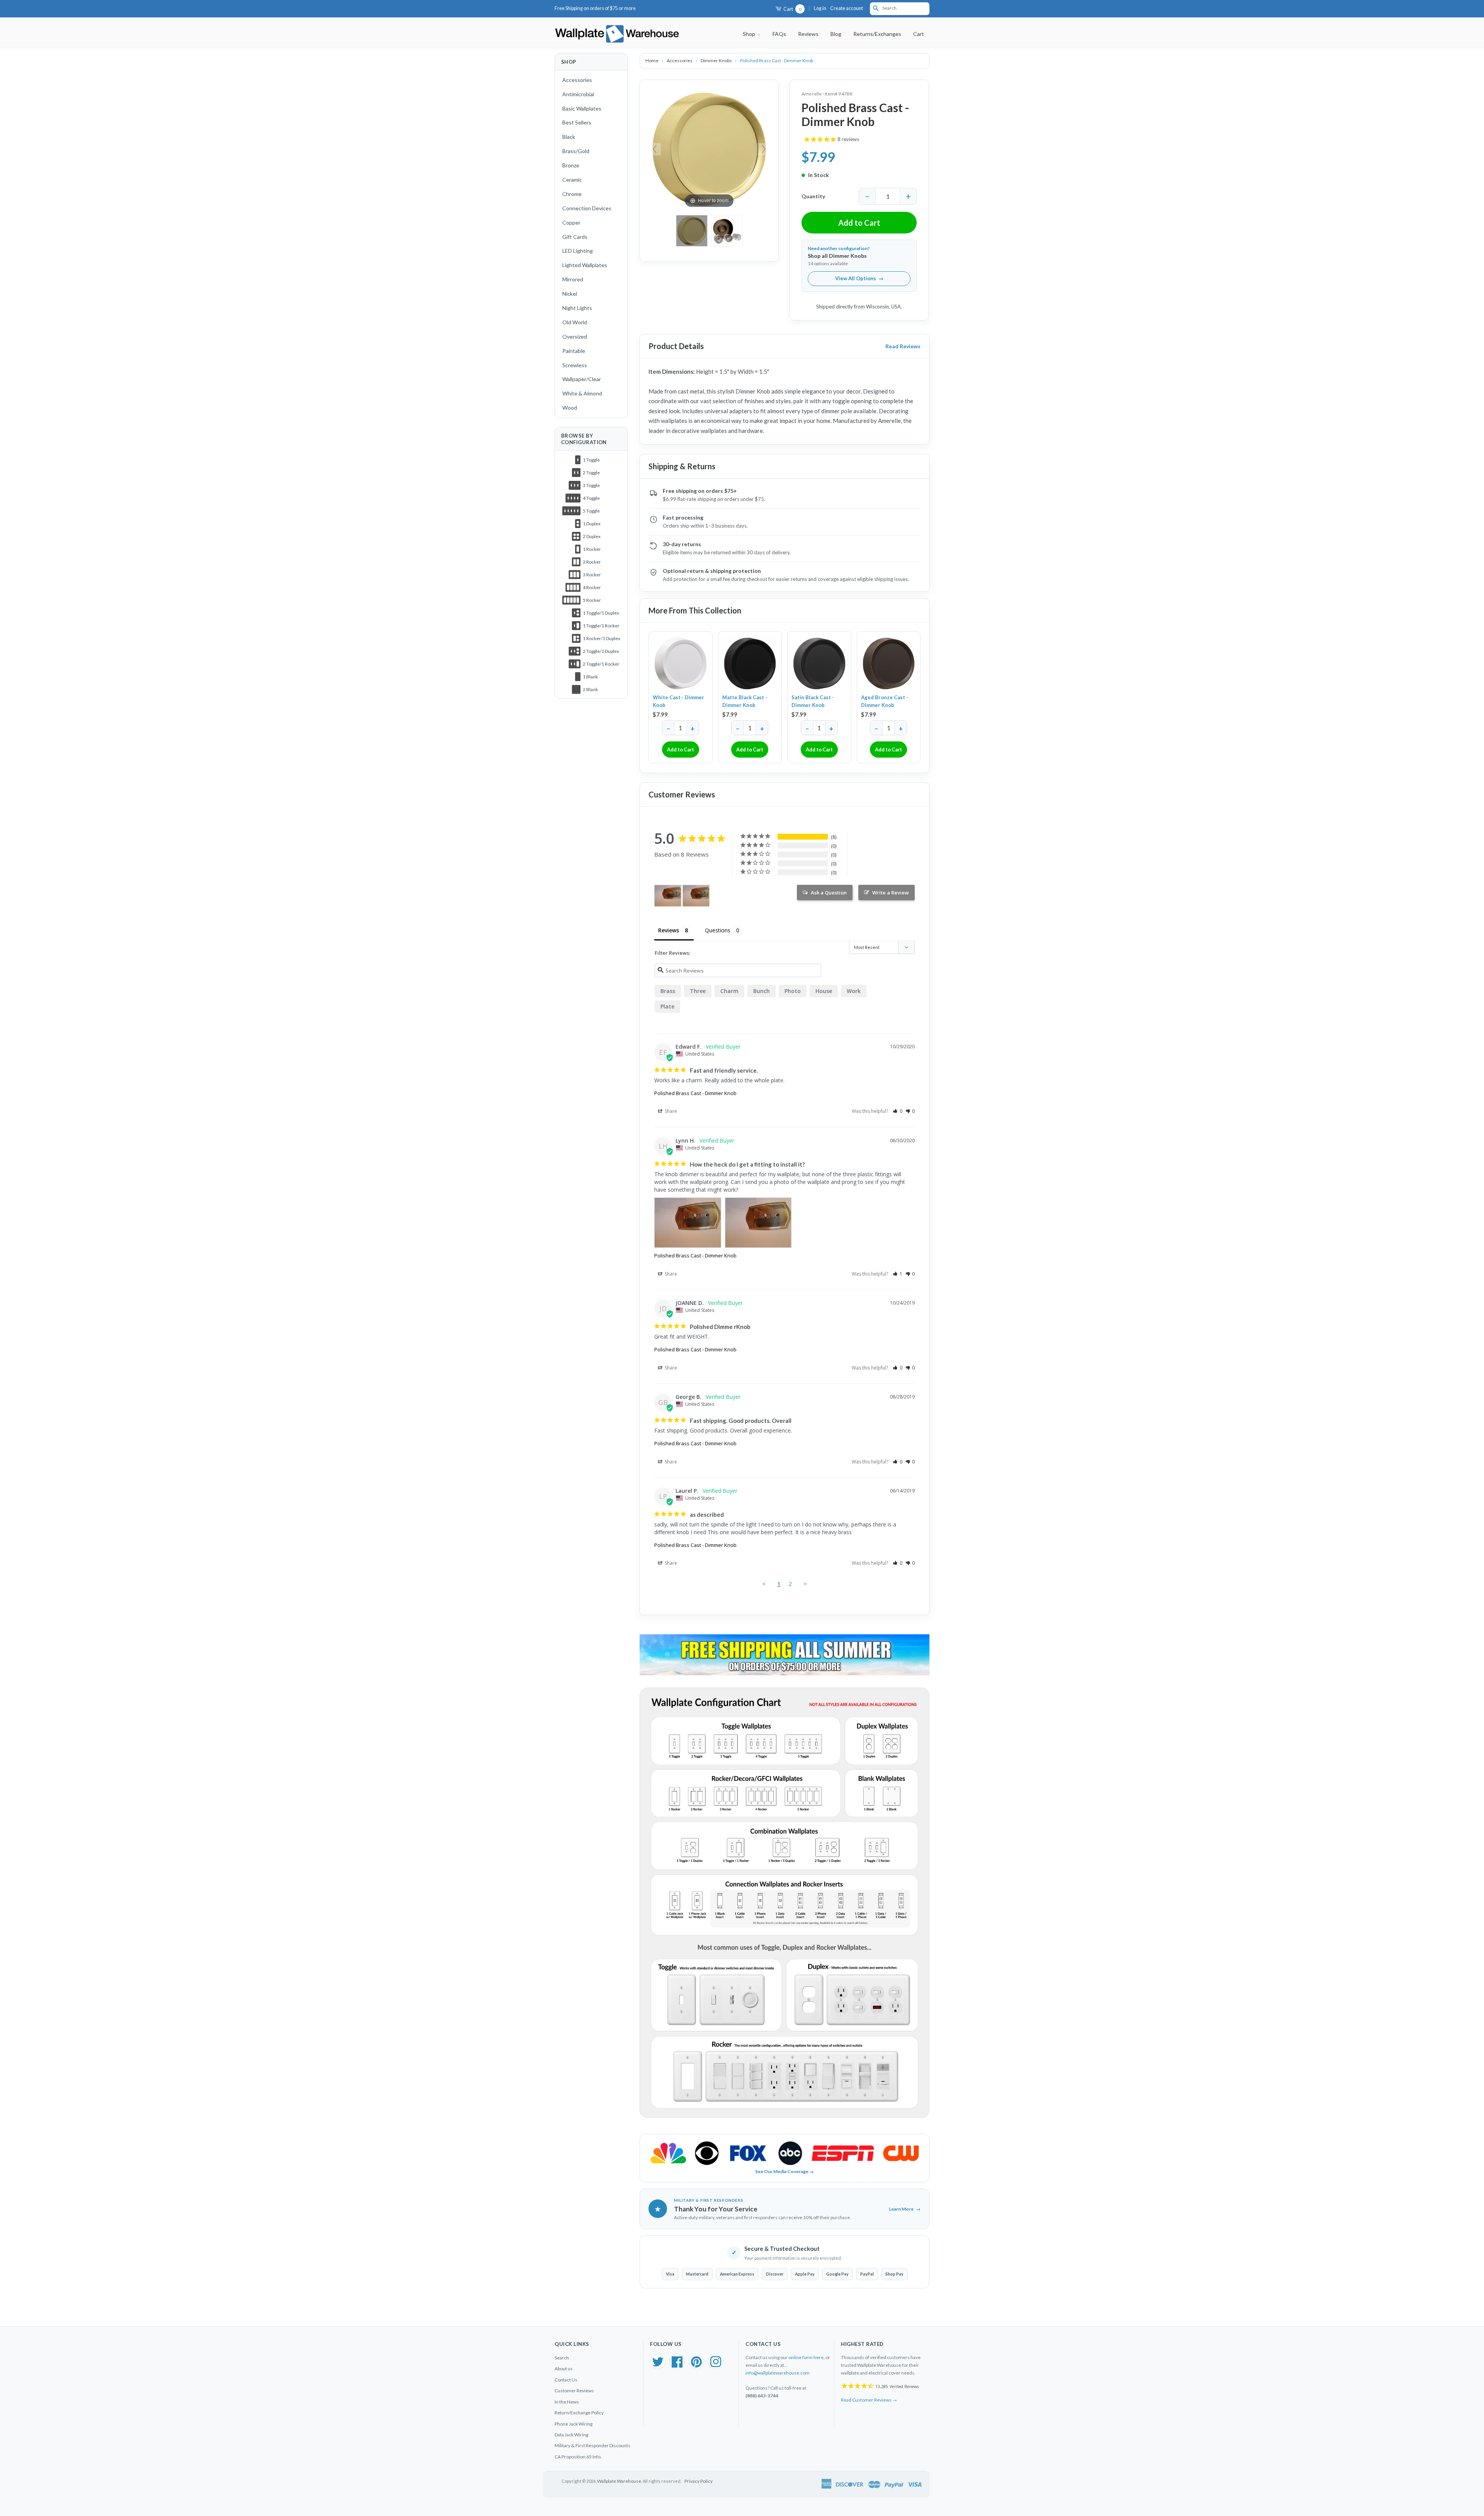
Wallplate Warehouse (619, 2481)
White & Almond (582, 393)
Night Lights (577, 308)
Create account (847, 8)
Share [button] (670, 1111)
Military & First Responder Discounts (592, 2445)
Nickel (570, 294)
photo (793, 991)
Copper (571, 222)
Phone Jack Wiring (574, 2424)
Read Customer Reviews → (869, 2400)
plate (667, 1006)
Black (569, 137)
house (824, 991)
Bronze (571, 165)
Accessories (577, 80)
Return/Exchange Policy (579, 2413)
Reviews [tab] (669, 930)
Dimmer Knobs (717, 60)
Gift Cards (575, 237)
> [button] (805, 1584)
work (854, 991)
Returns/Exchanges (877, 34)
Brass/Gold (576, 151)
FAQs (779, 34)
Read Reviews (903, 346)
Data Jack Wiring (571, 2435)
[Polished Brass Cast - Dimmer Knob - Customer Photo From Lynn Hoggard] (668, 896)
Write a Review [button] (891, 893)
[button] (898, 1111)
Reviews (808, 34)
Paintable (574, 351)
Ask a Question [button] (829, 893)
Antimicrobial (578, 94)
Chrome (572, 194)
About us (564, 2369)
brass (668, 991)
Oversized (575, 336)
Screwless (575, 365)
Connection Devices (587, 208)
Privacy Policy (699, 2481)
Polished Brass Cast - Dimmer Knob (695, 1093)
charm (729, 991)
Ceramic (572, 180)
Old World (575, 322)
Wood (570, 408)
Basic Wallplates (582, 108)
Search (562, 2358)
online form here (806, 2357)
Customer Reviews (574, 2391)
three (698, 991)
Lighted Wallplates (585, 265)
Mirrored (573, 279)
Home (652, 60)
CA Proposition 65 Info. (578, 2457)
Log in (820, 8)
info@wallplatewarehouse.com (778, 2373)
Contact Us (566, 2380)
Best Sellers (577, 122)
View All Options (859, 278)
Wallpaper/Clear (582, 379)
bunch (762, 991)
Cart (792, 9)
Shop (750, 34)
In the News (567, 2402)
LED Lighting (578, 251)
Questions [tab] (718, 930)
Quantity (813, 196)
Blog (836, 34)
